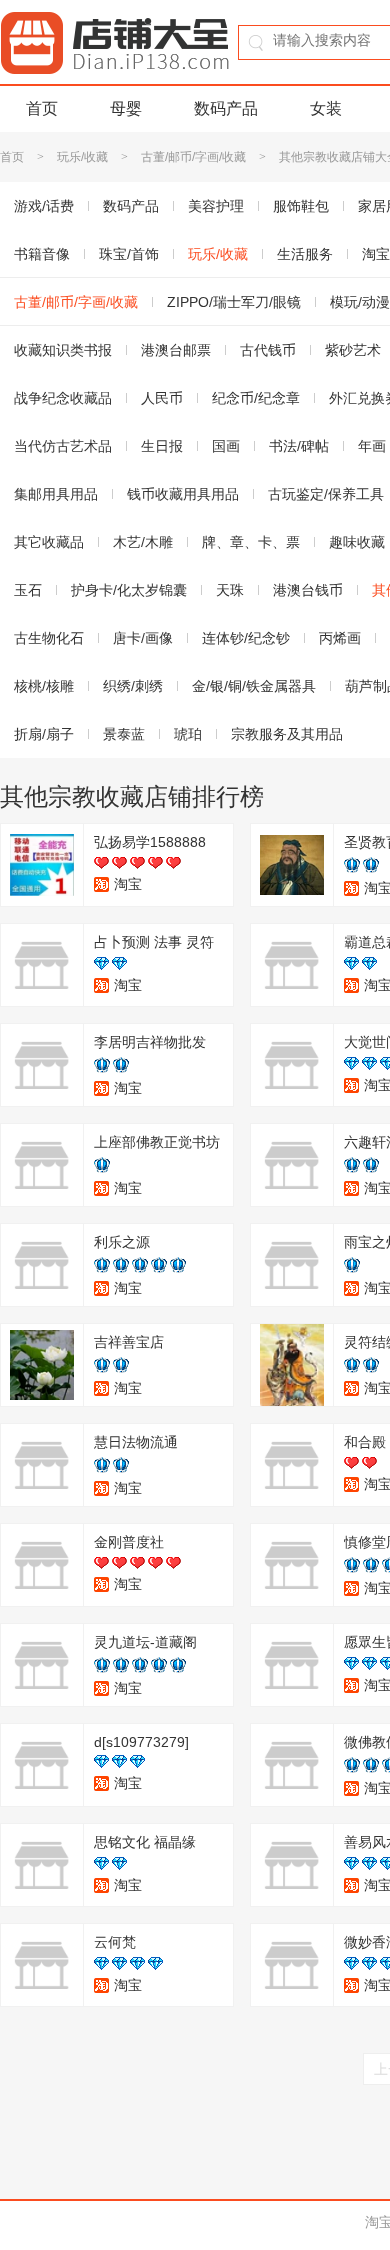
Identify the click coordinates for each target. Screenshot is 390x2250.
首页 (42, 108)
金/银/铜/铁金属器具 (254, 686)
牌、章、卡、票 (251, 542)
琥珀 (188, 734)
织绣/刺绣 (133, 686)
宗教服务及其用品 (287, 734)
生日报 (162, 446)
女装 (326, 108)
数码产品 (226, 108)
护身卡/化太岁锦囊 (129, 590)
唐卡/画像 (143, 638)
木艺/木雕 (143, 542)
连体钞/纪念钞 (246, 638)
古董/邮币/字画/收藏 (193, 157)
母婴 (126, 108)
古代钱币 (268, 350)
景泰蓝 (124, 734)
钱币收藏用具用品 (183, 494)
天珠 (230, 590)
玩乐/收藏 (82, 157)
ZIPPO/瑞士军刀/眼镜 (234, 302)
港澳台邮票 (176, 350)
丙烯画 (340, 638)
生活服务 (305, 254)
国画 (226, 446)
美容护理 (216, 206)
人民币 (162, 398)
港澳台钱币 (308, 590)
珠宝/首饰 (129, 254)
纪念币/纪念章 (256, 398)
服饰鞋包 (301, 206)
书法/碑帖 (299, 446)
